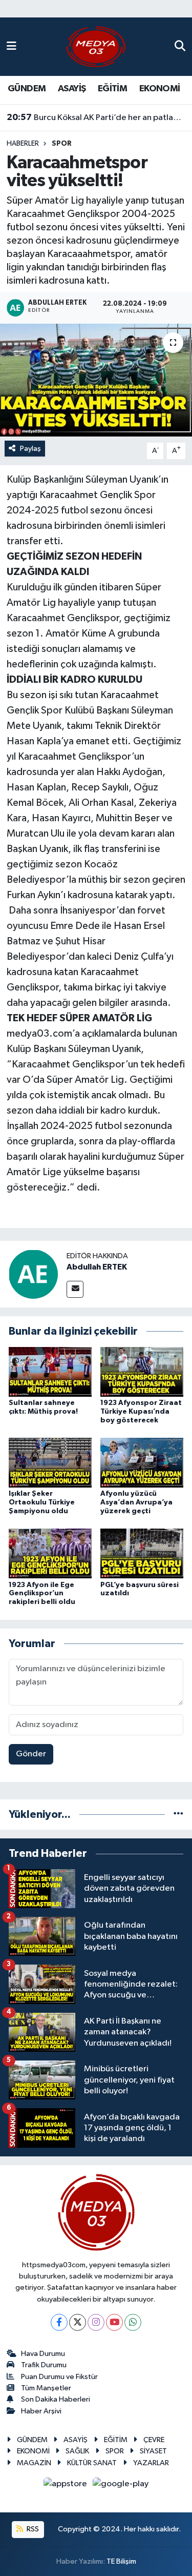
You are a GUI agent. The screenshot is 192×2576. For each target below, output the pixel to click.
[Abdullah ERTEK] (33, 1274)
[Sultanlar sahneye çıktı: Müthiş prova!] (50, 1371)
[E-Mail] (75, 1289)
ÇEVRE (154, 2440)
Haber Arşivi (41, 2411)
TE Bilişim (121, 2561)
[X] (78, 2322)
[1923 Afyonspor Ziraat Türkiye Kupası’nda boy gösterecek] (142, 1371)
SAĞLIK (77, 2451)
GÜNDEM (27, 89)
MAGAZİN (34, 2463)
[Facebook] (59, 2322)
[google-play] (121, 2486)
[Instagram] (96, 2322)
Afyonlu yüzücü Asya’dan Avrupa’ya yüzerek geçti (136, 1502)
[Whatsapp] (133, 2322)
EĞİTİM (112, 89)
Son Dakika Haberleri (56, 2399)
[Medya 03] (96, 46)
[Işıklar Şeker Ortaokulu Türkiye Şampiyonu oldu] (50, 1463)
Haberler (23, 144)
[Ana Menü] (12, 46)
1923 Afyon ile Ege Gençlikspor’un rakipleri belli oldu (42, 1594)
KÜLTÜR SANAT (92, 2463)
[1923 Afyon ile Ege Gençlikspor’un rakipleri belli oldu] (50, 1553)
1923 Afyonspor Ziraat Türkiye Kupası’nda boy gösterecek (141, 1412)
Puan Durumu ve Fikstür (59, 2377)
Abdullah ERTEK (97, 1267)
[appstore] (66, 2486)
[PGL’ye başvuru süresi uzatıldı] (142, 1553)
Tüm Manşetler (46, 2388)
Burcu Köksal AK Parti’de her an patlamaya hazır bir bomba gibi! (96, 117)
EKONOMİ (160, 89)
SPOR (62, 144)
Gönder (31, 1754)
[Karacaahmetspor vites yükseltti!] (96, 380)
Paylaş (30, 449)
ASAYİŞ (72, 89)
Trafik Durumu (44, 2365)
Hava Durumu (43, 2354)
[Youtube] (114, 2322)
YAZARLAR (151, 2463)
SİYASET (153, 2451)
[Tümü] (178, 1815)
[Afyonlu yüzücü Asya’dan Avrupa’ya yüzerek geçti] (142, 1463)
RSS (32, 2529)
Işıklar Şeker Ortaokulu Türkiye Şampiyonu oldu (42, 1502)
